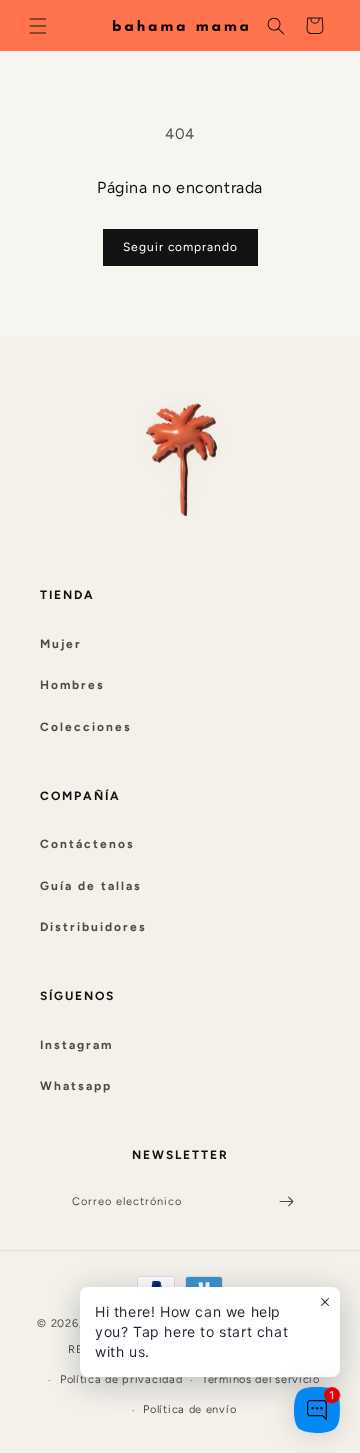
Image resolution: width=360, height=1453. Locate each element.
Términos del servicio (261, 1379)
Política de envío (189, 1409)
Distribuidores (93, 927)
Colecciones (86, 727)
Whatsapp (76, 1086)
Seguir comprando (180, 247)
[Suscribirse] (286, 1201)
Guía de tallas (91, 886)
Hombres (72, 685)
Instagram (76, 1045)
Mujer (61, 644)
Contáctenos (87, 844)
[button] (37, 25)
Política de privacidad (121, 1379)
